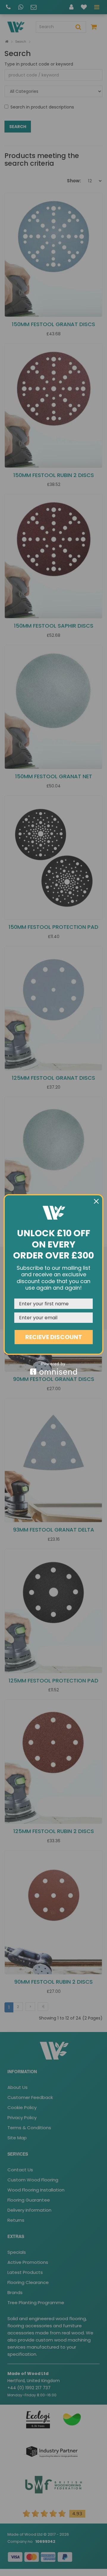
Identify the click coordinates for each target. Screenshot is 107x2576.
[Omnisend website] (53, 1368)
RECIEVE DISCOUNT (54, 1337)
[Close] (96, 1201)
